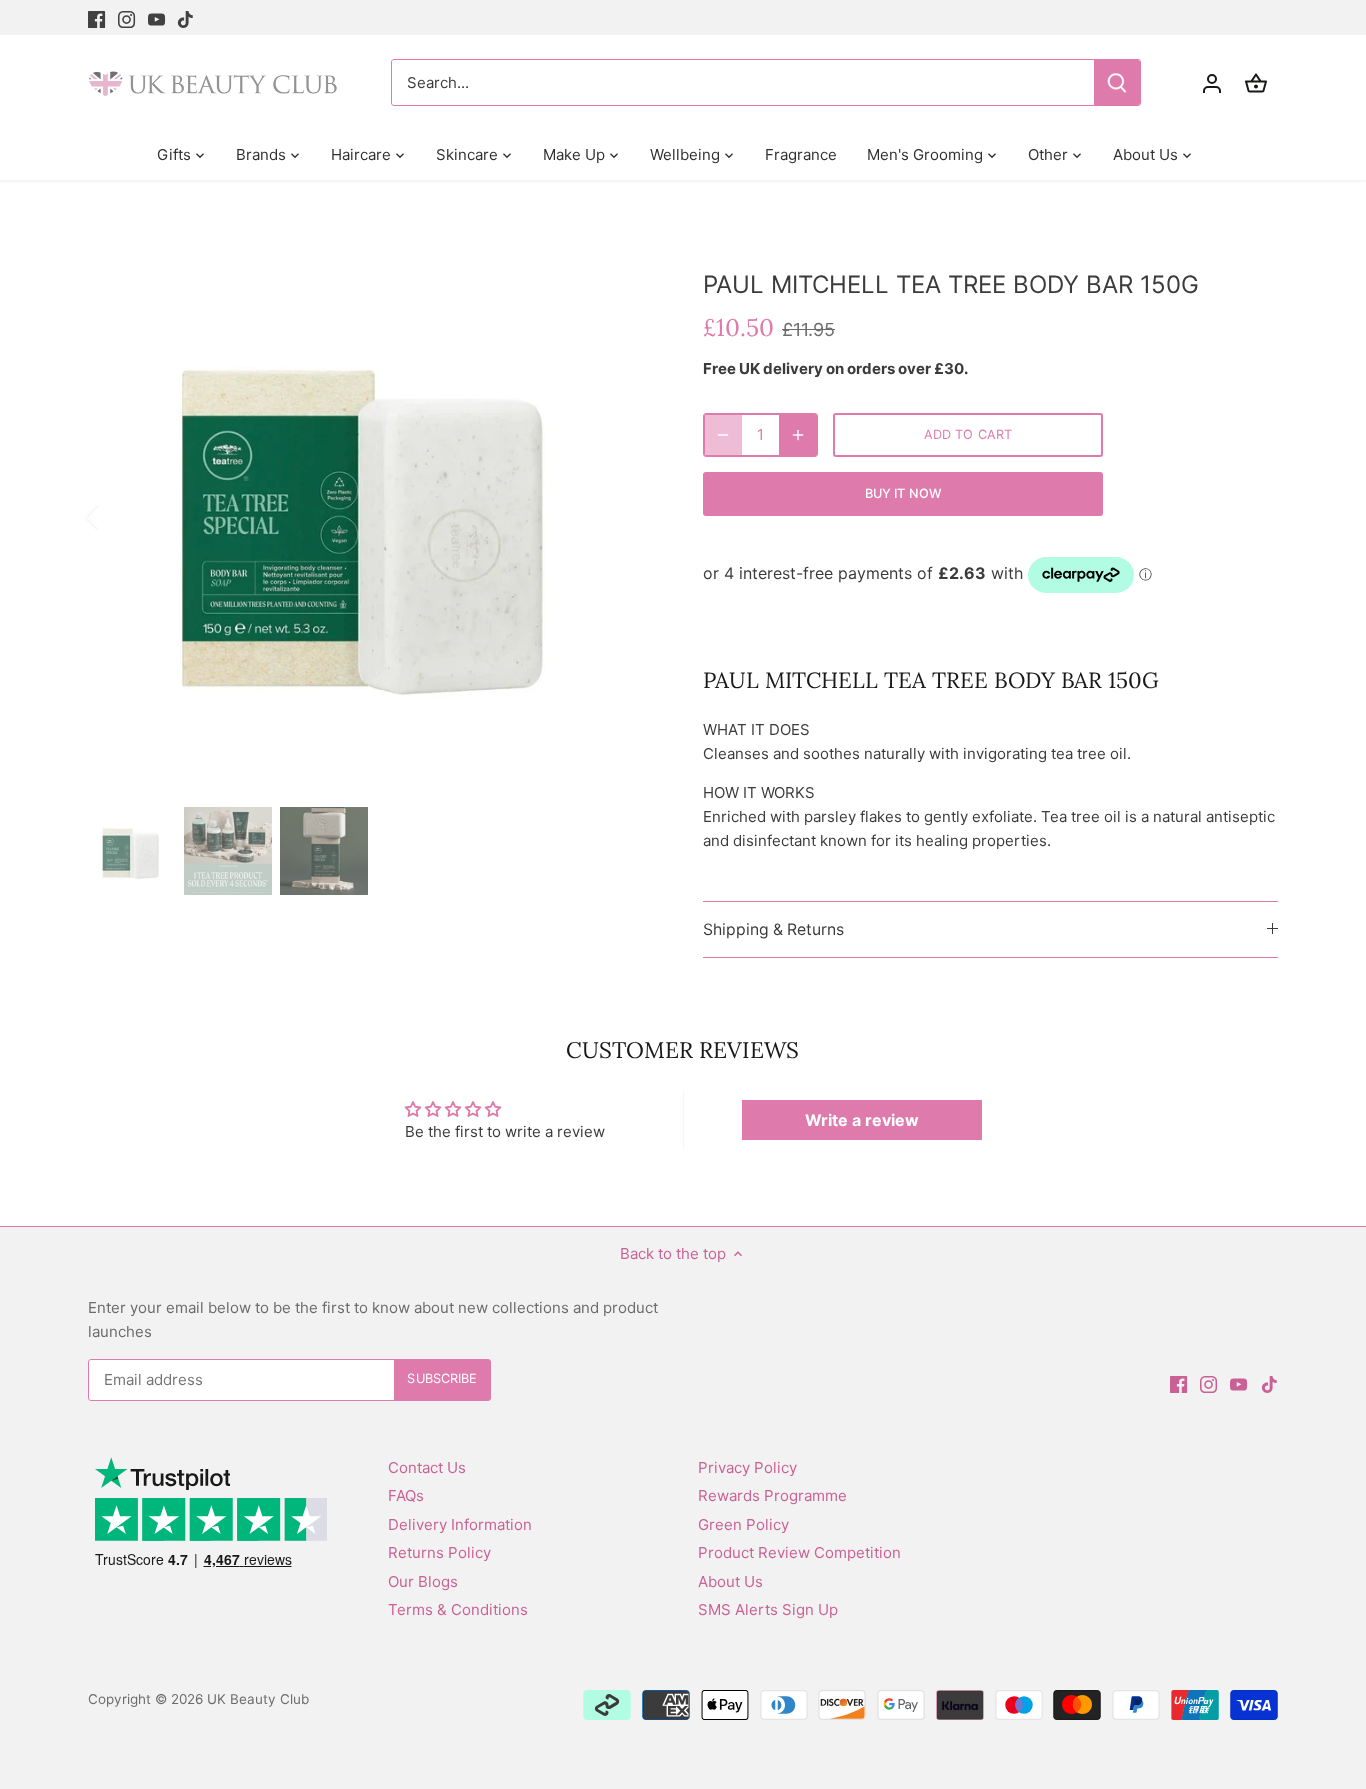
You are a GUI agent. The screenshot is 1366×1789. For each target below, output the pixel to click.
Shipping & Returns (773, 929)
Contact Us (427, 1467)
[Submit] (1118, 82)
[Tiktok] (185, 17)
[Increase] (798, 435)
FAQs (406, 1495)
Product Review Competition (799, 1552)
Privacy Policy (747, 1467)
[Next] (625, 516)
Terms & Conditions (458, 1609)
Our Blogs (423, 1581)
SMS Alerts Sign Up (768, 1609)
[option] (371, 515)
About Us (730, 1581)
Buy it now (903, 493)
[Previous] (118, 516)
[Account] (1212, 82)
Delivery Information (460, 1524)
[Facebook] (96, 17)
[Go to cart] (1256, 82)
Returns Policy (439, 1552)
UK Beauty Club (258, 1699)
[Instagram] (126, 17)
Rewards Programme (772, 1495)
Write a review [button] (862, 1120)
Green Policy (743, 1524)
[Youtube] (156, 17)
